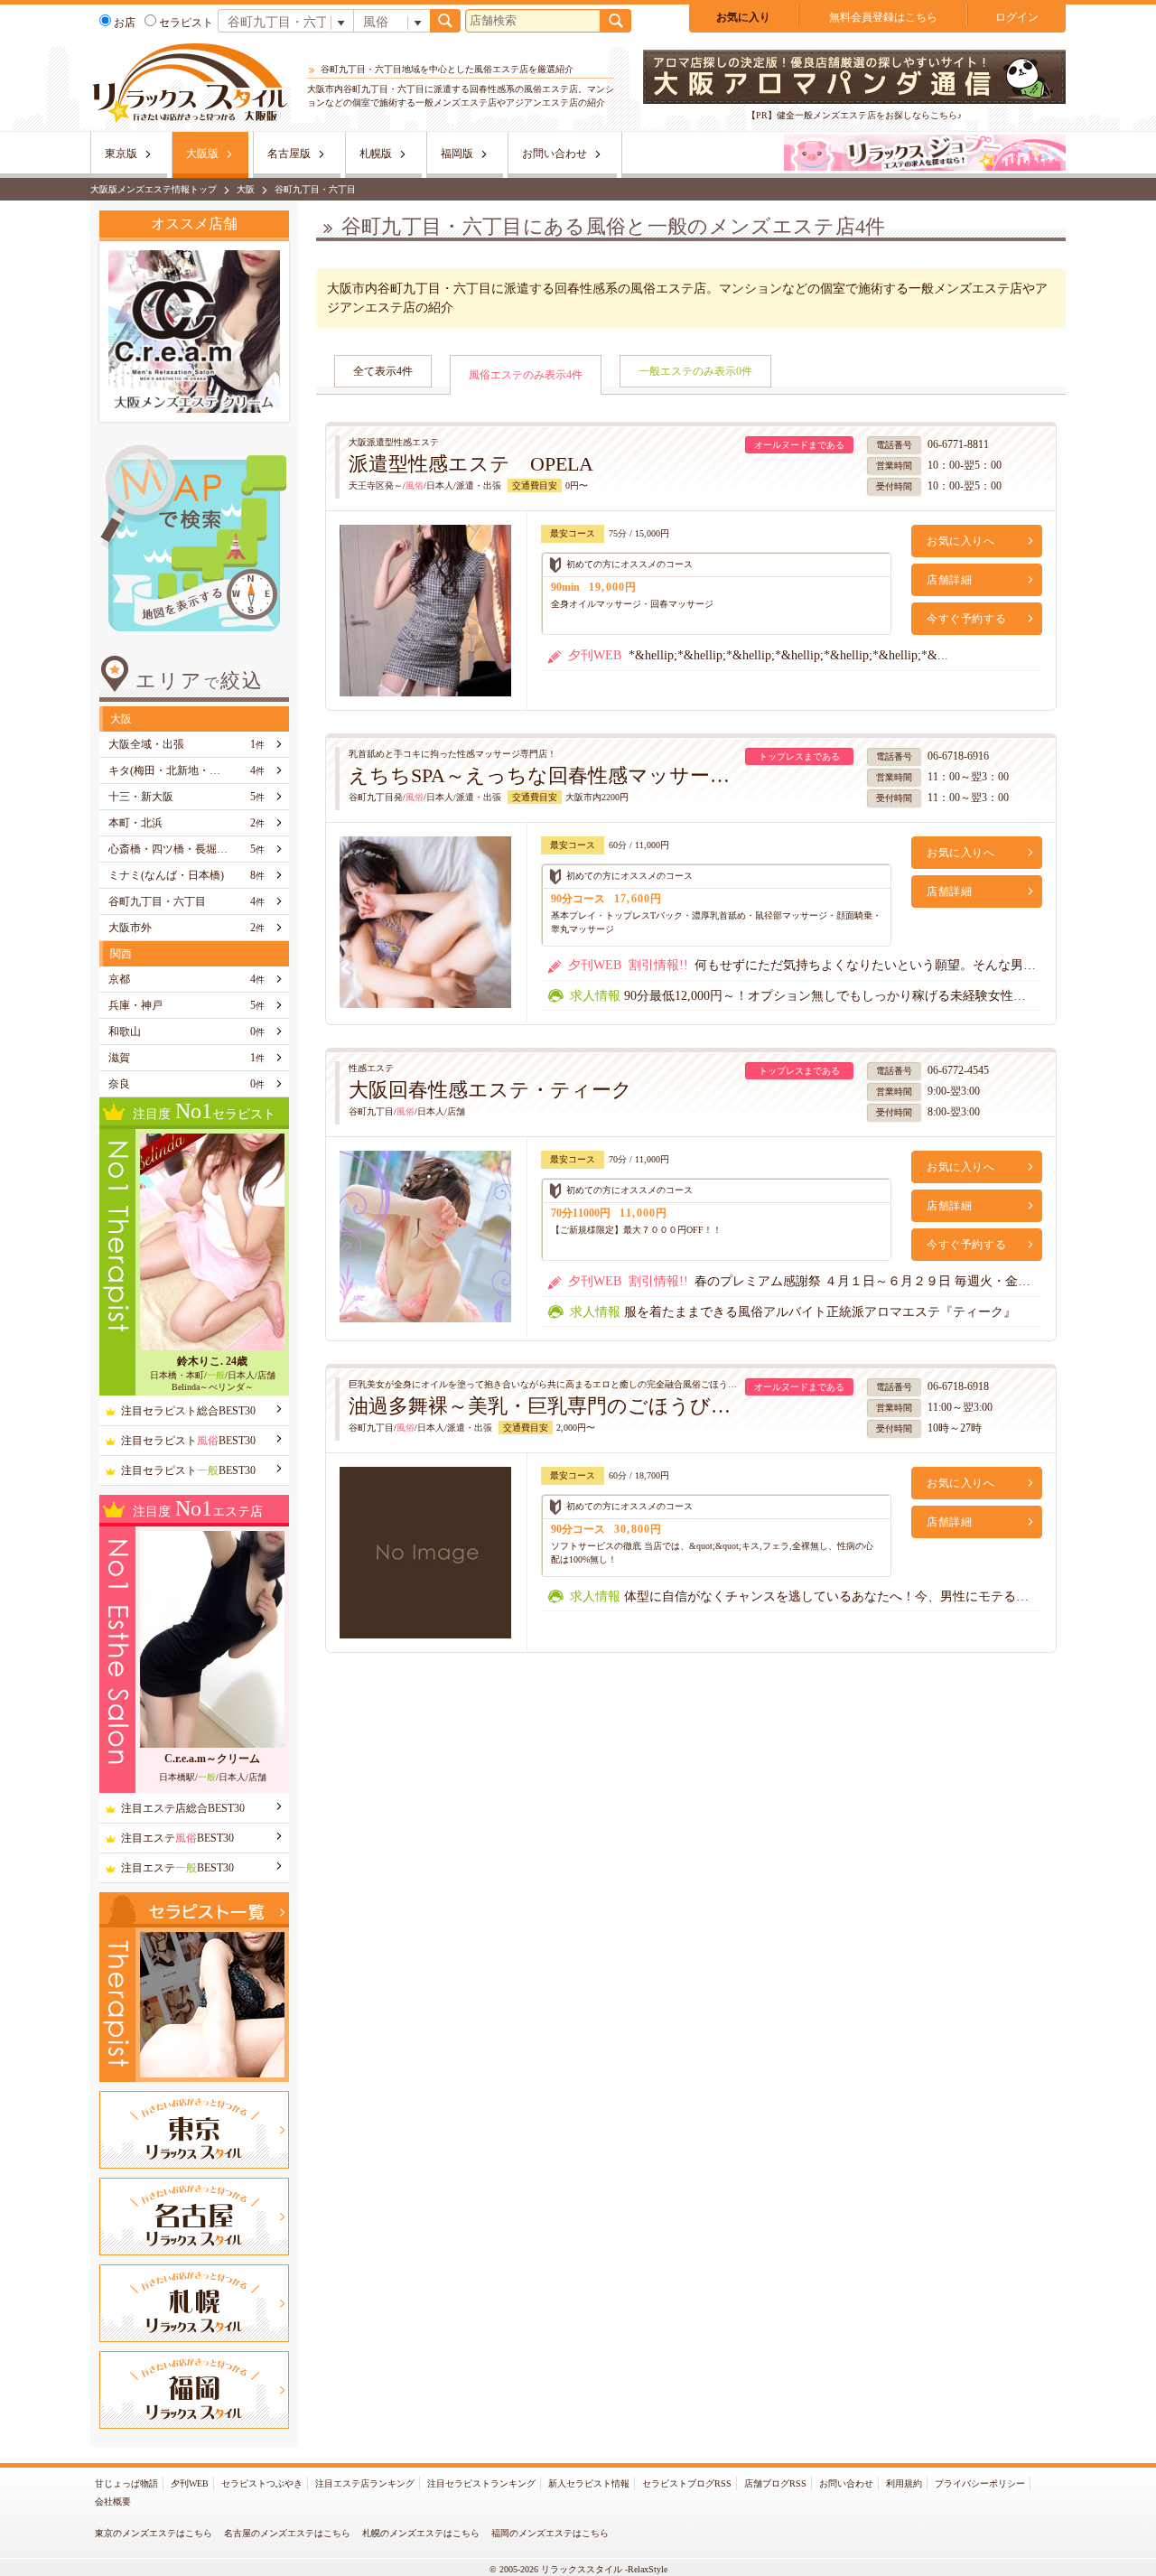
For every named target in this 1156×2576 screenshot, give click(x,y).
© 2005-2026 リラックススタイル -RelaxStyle (578, 2569)
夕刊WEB (190, 2483)
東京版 (121, 154)
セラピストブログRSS (687, 2483)
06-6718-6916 (958, 756)
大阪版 (202, 154)
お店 (125, 23)
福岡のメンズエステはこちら (550, 2533)
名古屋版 (289, 154)
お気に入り (743, 17)
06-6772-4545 (958, 1070)
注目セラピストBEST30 (188, 1441)
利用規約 (904, 2483)
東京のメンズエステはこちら (154, 2533)
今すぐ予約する (966, 619)
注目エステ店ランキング (365, 2483)
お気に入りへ (961, 541)
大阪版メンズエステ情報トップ (154, 189)
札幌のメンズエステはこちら (421, 2533)
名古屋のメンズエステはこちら (287, 2533)
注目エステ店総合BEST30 (183, 1808)
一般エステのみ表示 (695, 371)
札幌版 (376, 154)
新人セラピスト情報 (589, 2483)
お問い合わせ (555, 154)
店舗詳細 (949, 580)
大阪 (246, 189)
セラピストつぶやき (262, 2483)
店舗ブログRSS (775, 2483)
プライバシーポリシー (980, 2483)
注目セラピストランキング (481, 2483)
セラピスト (186, 23)
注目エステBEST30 (177, 1838)
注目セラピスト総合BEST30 (188, 1411)
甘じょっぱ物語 (126, 2483)
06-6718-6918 (958, 1386)
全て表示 (383, 371)
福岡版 (457, 154)
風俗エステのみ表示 (526, 375)
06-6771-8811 (958, 444)
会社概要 (113, 2501)
